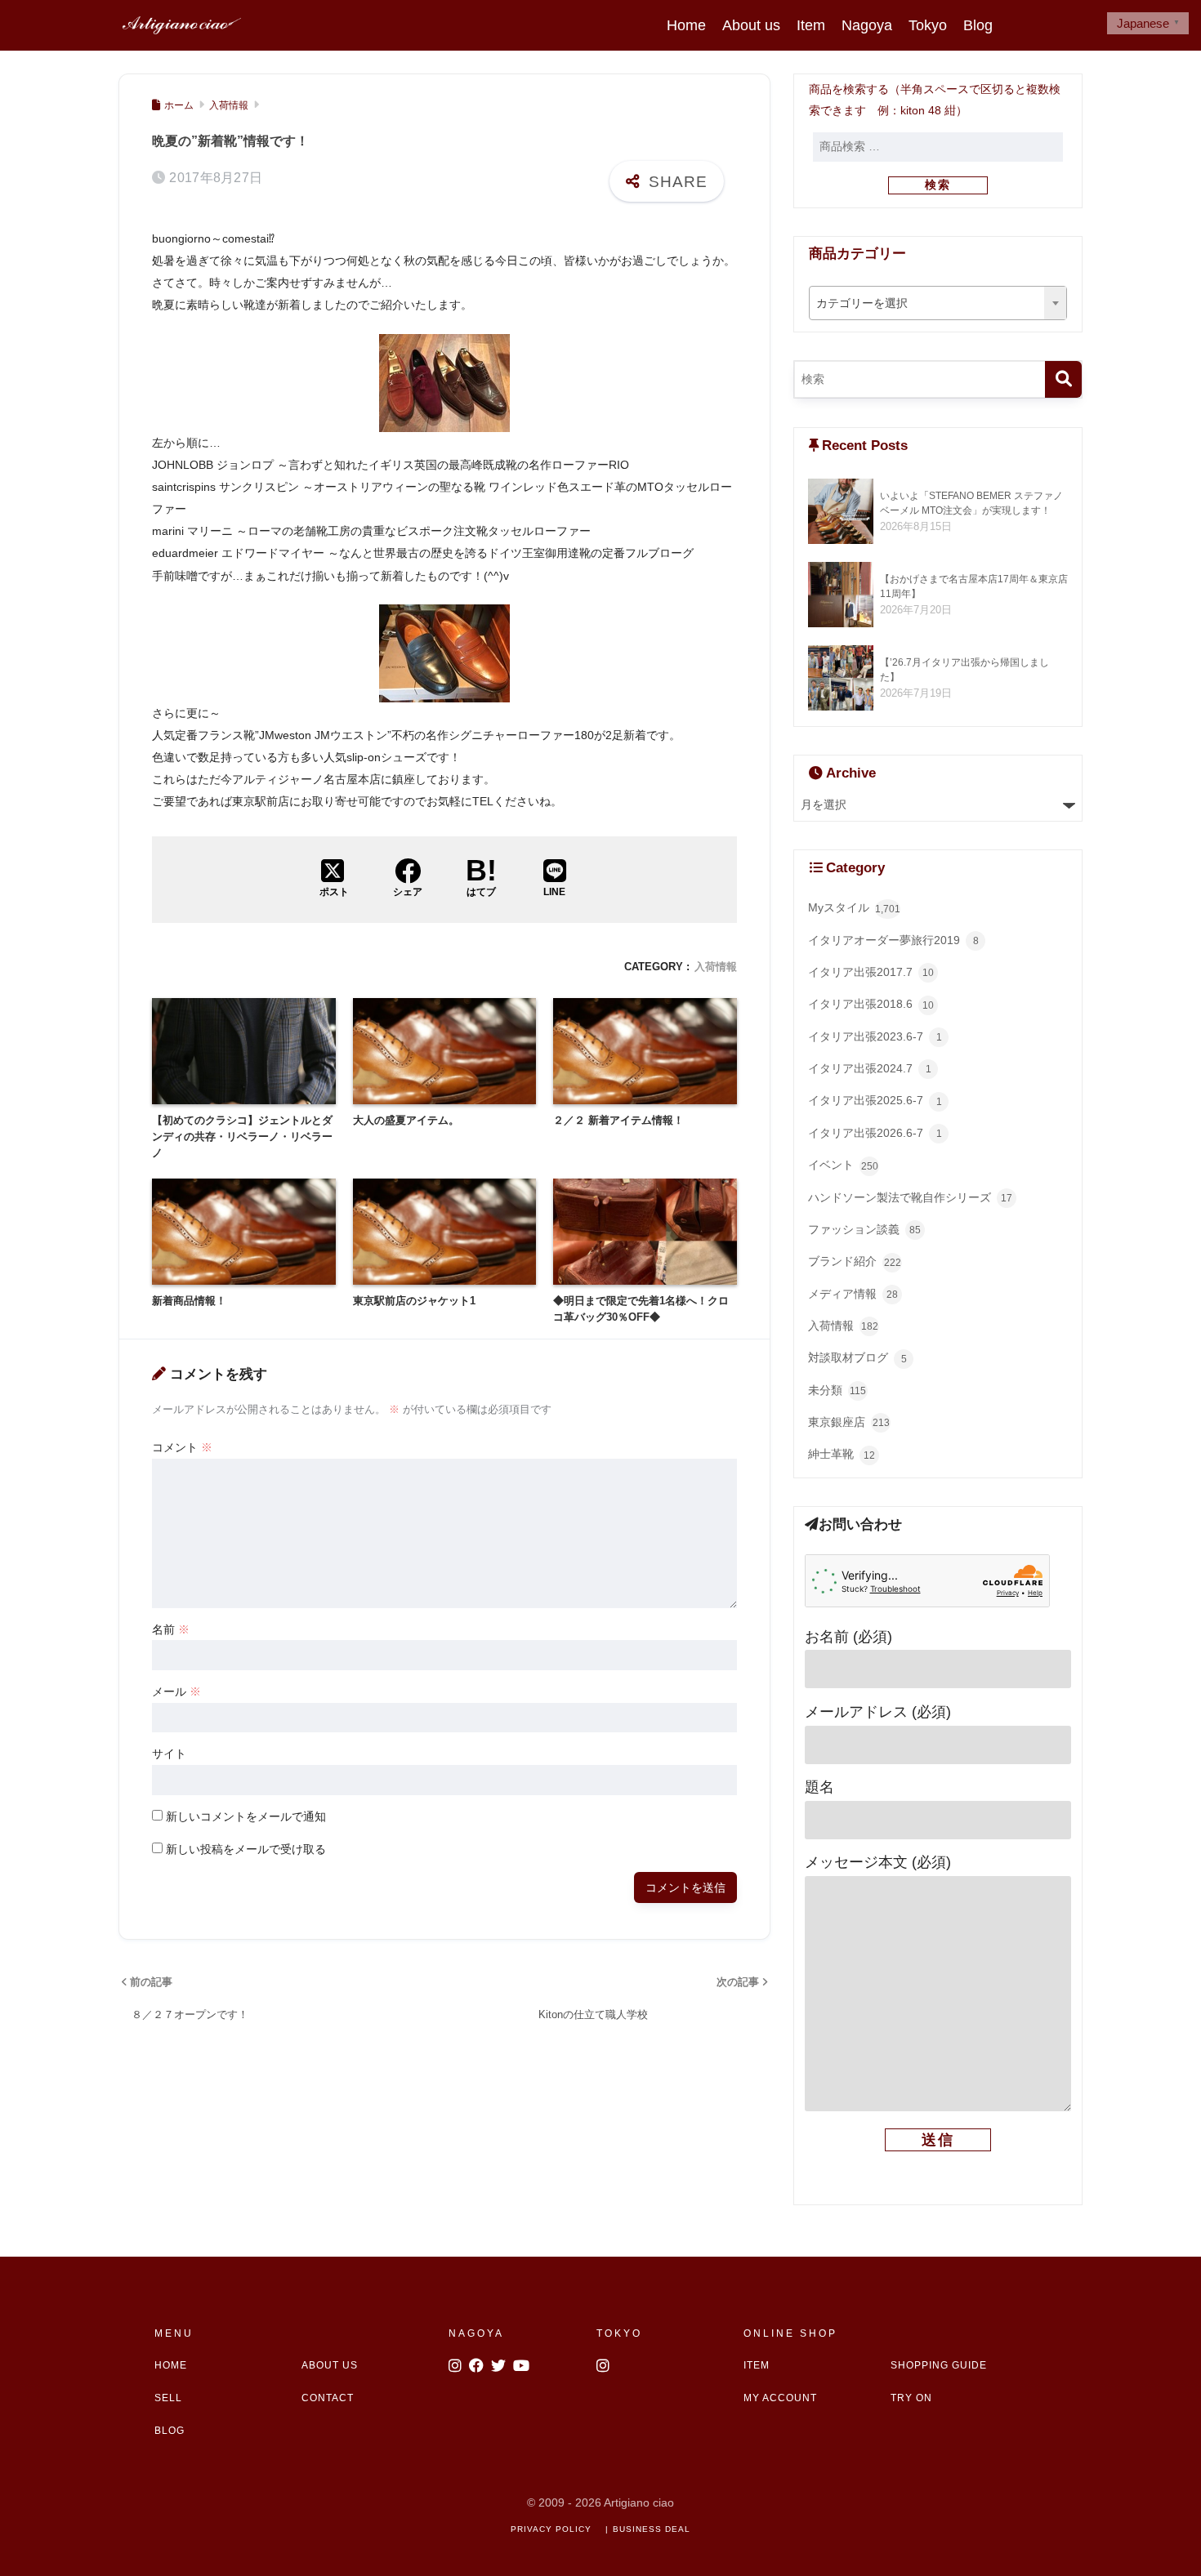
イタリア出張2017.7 (871, 972)
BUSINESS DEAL (652, 2529)
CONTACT (328, 2398)
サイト (169, 1754)
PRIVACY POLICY (551, 2529)
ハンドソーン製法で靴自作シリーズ (910, 1198)
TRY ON (911, 2398)
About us (751, 25)
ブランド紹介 (855, 1261)
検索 (938, 185)
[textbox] (938, 304)
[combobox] (938, 303)
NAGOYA (476, 2333)
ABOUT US (330, 2365)
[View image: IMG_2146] (444, 653)
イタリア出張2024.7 (870, 1069)
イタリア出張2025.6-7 (875, 1101)
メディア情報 (853, 1294)
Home (686, 25)
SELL (168, 2398)
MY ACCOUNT (780, 2398)
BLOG (170, 2431)
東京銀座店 (849, 1422)
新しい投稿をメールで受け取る (246, 1849)
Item (811, 25)
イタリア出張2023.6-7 (875, 1037)
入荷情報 (716, 967)
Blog (978, 25)
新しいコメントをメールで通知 (246, 1816)
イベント (843, 1165)
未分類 (837, 1391)
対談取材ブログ (857, 1358)
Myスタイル (854, 908)
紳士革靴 (842, 1454)
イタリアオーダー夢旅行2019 (893, 940)
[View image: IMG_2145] (444, 381)
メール (176, 1691)
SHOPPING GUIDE (939, 2365)
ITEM (757, 2365)
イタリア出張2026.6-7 (875, 1133)
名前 (171, 1629)
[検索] (1063, 379)
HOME (171, 2365)
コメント (182, 1447)
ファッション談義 (864, 1230)
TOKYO (619, 2333)
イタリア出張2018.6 (871, 1004)
